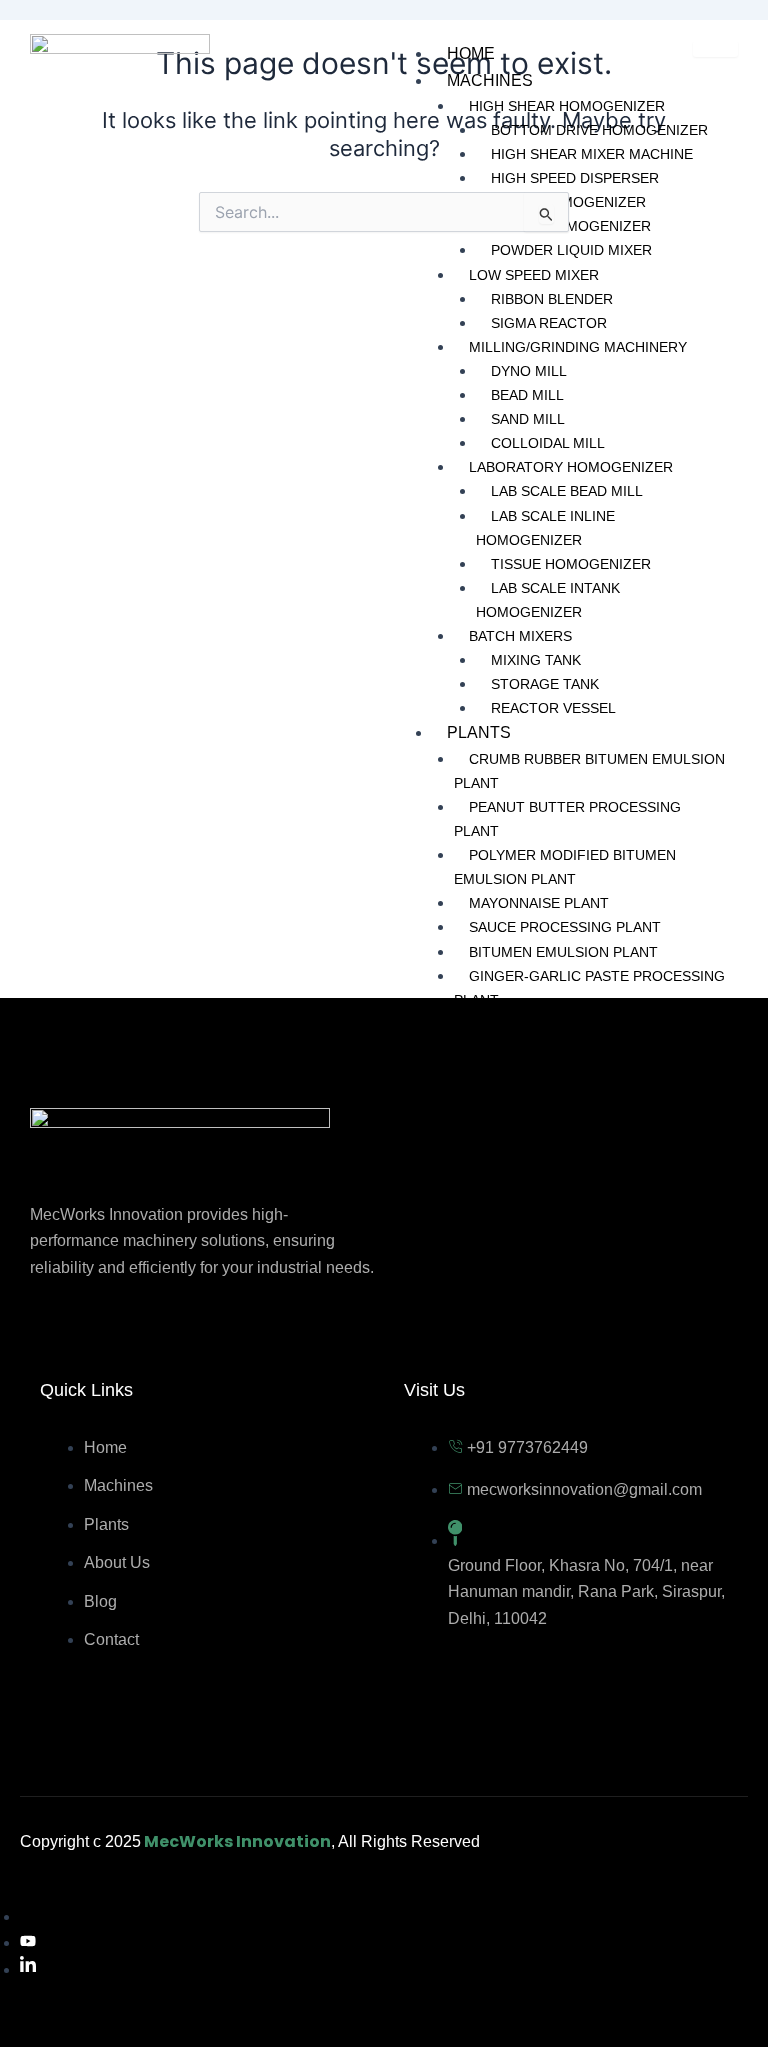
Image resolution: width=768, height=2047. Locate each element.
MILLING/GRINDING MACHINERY (578, 347)
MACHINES (490, 80)
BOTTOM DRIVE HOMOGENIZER (599, 130)
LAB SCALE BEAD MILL (567, 491)
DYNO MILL (529, 371)
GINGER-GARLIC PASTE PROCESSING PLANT (589, 988)
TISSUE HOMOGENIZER (571, 564)
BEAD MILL (527, 395)
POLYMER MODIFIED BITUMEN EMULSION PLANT (565, 867)
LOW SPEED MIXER (534, 275)
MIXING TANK (536, 660)
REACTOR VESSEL (553, 708)
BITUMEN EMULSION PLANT (563, 952)
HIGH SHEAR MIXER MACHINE (592, 154)
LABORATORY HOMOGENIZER (571, 467)
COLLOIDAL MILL (548, 443)
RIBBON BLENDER (552, 299)
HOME (471, 53)
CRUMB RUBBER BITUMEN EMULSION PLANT (589, 771)
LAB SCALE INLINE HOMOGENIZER (545, 528)
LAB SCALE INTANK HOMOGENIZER (548, 600)
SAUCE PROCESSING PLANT (565, 927)
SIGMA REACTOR (549, 323)
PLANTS (479, 732)
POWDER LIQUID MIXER (571, 250)
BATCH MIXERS (520, 636)
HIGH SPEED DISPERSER (575, 178)
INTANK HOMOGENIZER (571, 226)
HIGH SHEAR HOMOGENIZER (567, 106)
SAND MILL (528, 419)
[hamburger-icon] (715, 49)
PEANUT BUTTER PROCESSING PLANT (567, 819)
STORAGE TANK (545, 684)
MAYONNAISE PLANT (539, 903)
